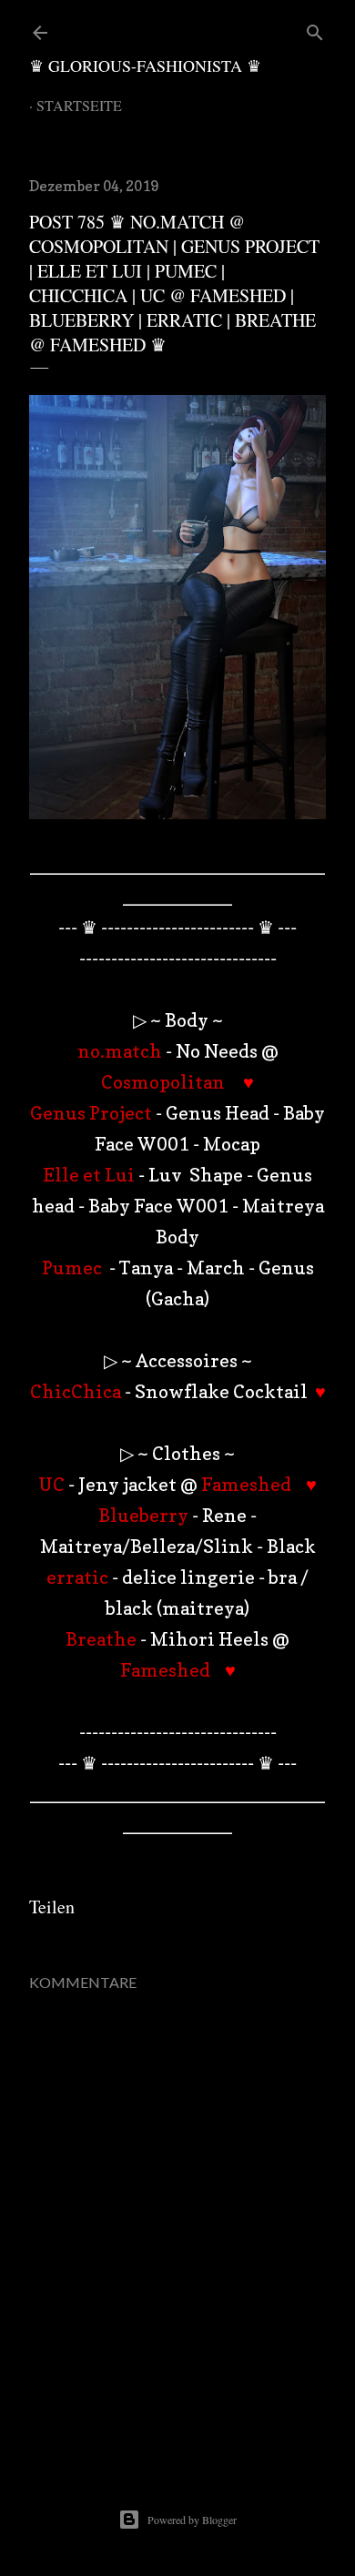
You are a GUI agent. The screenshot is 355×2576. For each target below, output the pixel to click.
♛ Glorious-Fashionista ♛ (145, 66)
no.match (120, 1051)
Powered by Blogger (192, 2520)
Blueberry (143, 1516)
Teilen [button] (52, 1907)
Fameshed (246, 1485)
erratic (77, 1577)
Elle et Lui (89, 1175)
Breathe (101, 1639)
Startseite (79, 105)
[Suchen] (315, 29)
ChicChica (77, 1392)
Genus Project (91, 1113)
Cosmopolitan (163, 1082)
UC (51, 1485)
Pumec (74, 1268)
